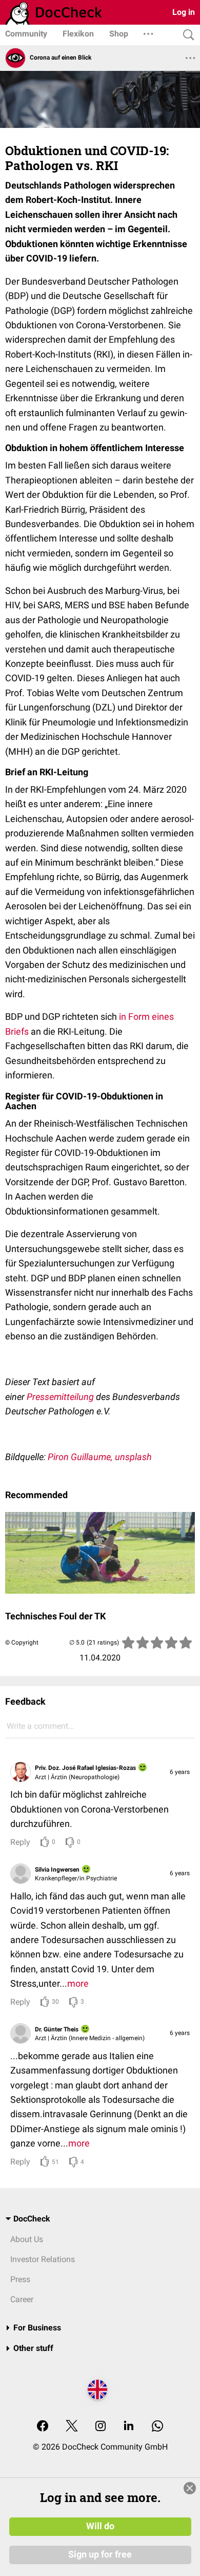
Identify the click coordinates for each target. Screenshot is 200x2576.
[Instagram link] (101, 2427)
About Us (27, 2239)
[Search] (186, 35)
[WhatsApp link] (157, 2427)
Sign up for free (100, 2554)
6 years (180, 1772)
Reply (20, 1842)
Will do (100, 2526)
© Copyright (22, 1642)
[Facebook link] (43, 2427)
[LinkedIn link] (129, 2427)
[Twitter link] (72, 2427)
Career (22, 2299)
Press (20, 2279)
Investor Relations (43, 2259)
